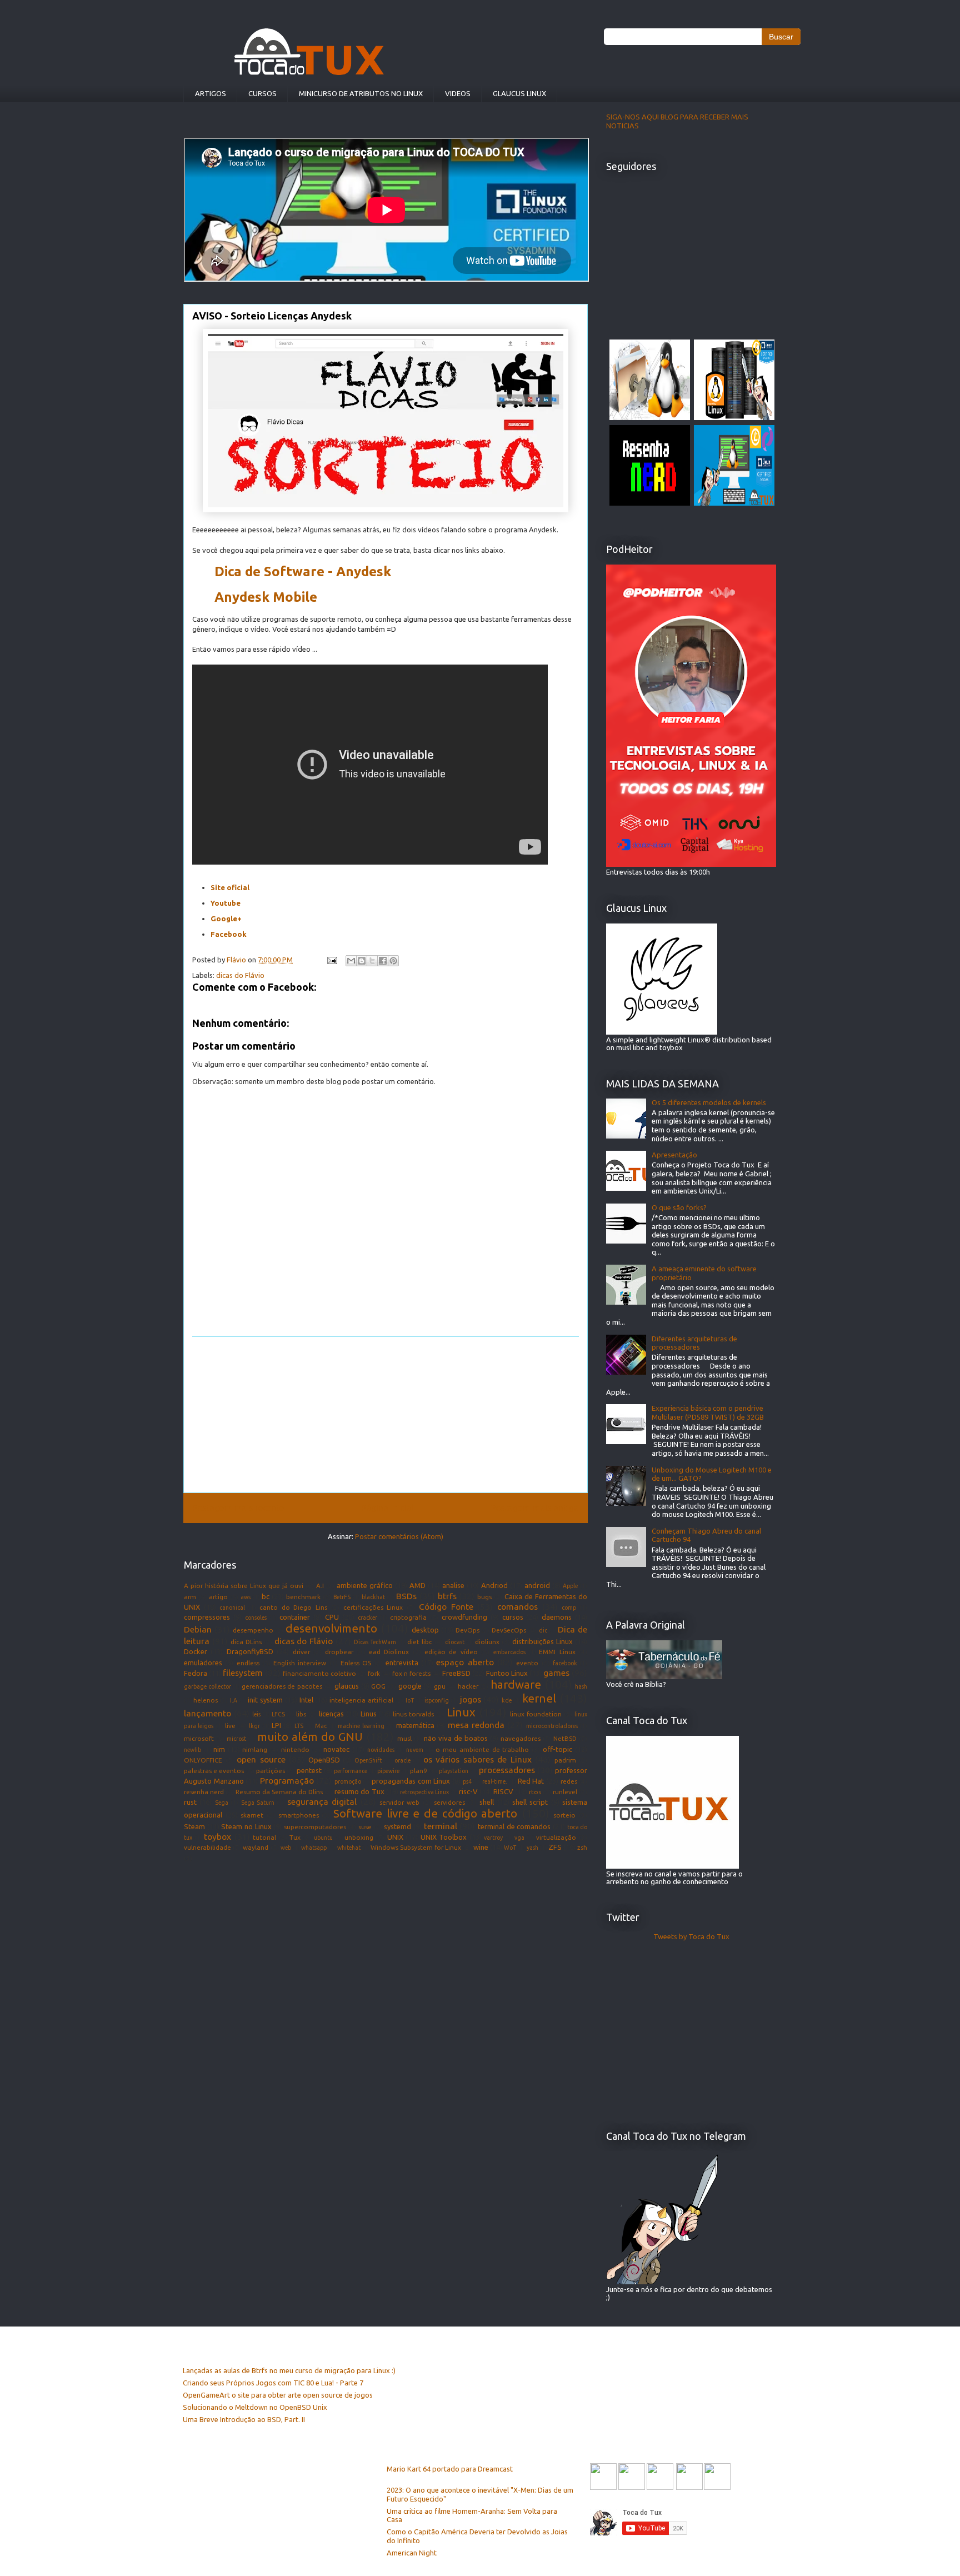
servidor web (399, 1802)
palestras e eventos (214, 1771)
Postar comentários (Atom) (399, 1536)
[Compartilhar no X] (372, 961)
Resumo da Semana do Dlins (279, 1792)
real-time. (495, 1781)
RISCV (503, 1791)
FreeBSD (456, 1673)
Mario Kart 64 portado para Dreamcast (450, 2469)
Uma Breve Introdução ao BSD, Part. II (244, 2419)
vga (519, 1838)
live (230, 1726)
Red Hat (531, 1781)
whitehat (349, 1848)
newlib (192, 1750)
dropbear (339, 1652)
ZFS (555, 1847)
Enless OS (356, 1663)
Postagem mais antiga (535, 1507)
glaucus (347, 1686)
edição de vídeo (451, 1652)
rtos (535, 1792)
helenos (206, 1700)
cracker (367, 1618)
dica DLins (246, 1642)
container (295, 1617)
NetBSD (565, 1738)
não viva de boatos (456, 1738)
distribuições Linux (542, 1641)
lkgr (254, 1726)
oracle (402, 1760)
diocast (455, 1642)
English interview (300, 1663)
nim (219, 1749)
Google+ (226, 918)
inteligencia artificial (361, 1700)
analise (453, 1585)
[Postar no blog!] (362, 961)
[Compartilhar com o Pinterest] (393, 961)
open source (261, 1759)
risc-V (468, 1791)
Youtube (226, 903)
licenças (331, 1714)
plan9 (419, 1771)
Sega (222, 1803)
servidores (449, 1802)
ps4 (467, 1781)
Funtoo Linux (507, 1673)
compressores (207, 1617)
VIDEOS (458, 93)
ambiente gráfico (365, 1585)
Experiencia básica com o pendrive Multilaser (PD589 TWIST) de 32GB (708, 1412)
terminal (441, 1826)
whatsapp (314, 1848)
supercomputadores (315, 1827)
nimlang (255, 1749)
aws (246, 1597)
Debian (198, 1629)
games (556, 1673)
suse (365, 1827)
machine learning (361, 1726)
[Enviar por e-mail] (351, 961)
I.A (234, 1700)
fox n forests (411, 1673)
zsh (582, 1847)
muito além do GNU (310, 1737)
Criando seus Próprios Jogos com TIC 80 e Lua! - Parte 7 (273, 2383)
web (286, 1848)
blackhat (373, 1597)
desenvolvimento (331, 1628)
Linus (369, 1714)
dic (543, 1630)
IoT (410, 1700)
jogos (471, 1699)
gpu (440, 1686)
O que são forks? (679, 1207)
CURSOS (262, 93)
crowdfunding (464, 1617)
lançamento (207, 1713)
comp (569, 1607)
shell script (530, 1802)
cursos (513, 1617)
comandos (517, 1606)
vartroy (493, 1838)
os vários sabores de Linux (477, 1759)
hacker (468, 1686)
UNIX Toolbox (444, 1837)
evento (527, 1663)
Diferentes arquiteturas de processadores (694, 1343)
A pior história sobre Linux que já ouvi (244, 1586)
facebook (565, 1663)
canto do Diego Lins (293, 1607)
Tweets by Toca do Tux (691, 1936)
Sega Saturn (258, 1803)
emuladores (203, 1663)
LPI (276, 1725)
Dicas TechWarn (375, 1642)
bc (266, 1596)
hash (581, 1686)
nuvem (415, 1750)
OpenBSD (324, 1760)
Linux (461, 1712)
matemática (415, 1725)
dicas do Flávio (240, 975)
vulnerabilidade (207, 1847)
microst (236, 1739)
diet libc (420, 1642)
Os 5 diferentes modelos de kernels (709, 1102)
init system (265, 1700)
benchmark (303, 1597)
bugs (484, 1597)
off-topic (557, 1749)
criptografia (408, 1617)
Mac (321, 1726)
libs (301, 1714)
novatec (336, 1749)
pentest (309, 1770)
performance (351, 1771)
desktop (425, 1630)
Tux (295, 1837)
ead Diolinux (389, 1652)
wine (481, 1847)
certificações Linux (373, 1607)
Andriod (494, 1585)
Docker (196, 1651)
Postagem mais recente (238, 1507)
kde (507, 1700)
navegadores (521, 1738)
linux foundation (536, 1714)
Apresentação (674, 1155)
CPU (332, 1617)
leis (256, 1714)
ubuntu (323, 1838)
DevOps (467, 1630)
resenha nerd (204, 1792)
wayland (256, 1847)
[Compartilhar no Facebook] (383, 961)
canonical (232, 1607)
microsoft (199, 1738)
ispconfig (437, 1700)
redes (569, 1781)
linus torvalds (413, 1714)
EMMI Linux (557, 1652)
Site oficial (230, 887)
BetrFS (342, 1597)
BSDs (406, 1596)
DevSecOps (509, 1630)
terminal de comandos (514, 1826)
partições (271, 1771)
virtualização (556, 1837)
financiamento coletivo (319, 1673)
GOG (378, 1686)
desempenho (253, 1630)
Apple (570, 1586)
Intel (306, 1700)
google (410, 1686)
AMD (417, 1585)
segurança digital (322, 1801)
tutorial (264, 1837)
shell (487, 1802)
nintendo (295, 1749)
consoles (256, 1618)
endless (248, 1663)
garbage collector (207, 1686)
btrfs (447, 1596)
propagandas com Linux (411, 1781)
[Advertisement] (386, 1415)
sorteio (564, 1815)
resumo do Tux (359, 1791)
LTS (299, 1726)
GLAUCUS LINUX (519, 93)
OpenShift (368, 1760)
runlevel (565, 1792)
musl (404, 1738)
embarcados (509, 1652)
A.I (320, 1586)
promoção (348, 1781)
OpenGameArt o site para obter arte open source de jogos (278, 2395)
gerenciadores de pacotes (282, 1686)
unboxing (359, 1837)
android (537, 1585)
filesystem (243, 1673)
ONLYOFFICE (203, 1760)
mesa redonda (476, 1725)
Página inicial (387, 1507)
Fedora (196, 1673)
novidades (381, 1750)
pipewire (388, 1771)
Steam (194, 1826)
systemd (397, 1826)
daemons (557, 1617)
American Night (412, 2553)
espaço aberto (465, 1662)
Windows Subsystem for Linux (416, 1847)
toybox (217, 1836)
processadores (507, 1770)
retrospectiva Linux (424, 1792)
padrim (565, 1760)
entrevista (402, 1663)
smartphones (299, 1815)
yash (532, 1848)
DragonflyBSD (250, 1651)
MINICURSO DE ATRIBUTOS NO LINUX (361, 93)
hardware (516, 1684)
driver (301, 1652)
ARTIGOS (211, 93)
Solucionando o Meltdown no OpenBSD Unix (255, 2407)
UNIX (395, 1837)
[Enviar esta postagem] (331, 960)
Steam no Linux (246, 1826)
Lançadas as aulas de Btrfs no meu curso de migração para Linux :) (289, 2370)
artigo (218, 1597)
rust (190, 1802)
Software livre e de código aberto (425, 1813)
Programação (287, 1780)
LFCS (278, 1714)
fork (374, 1673)
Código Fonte (446, 1606)
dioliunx (487, 1642)
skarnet (252, 1815)
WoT (510, 1848)
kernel (539, 1698)
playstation (454, 1771)
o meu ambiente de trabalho (482, 1749)
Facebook (229, 934)
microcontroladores (552, 1726)
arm (190, 1597)
